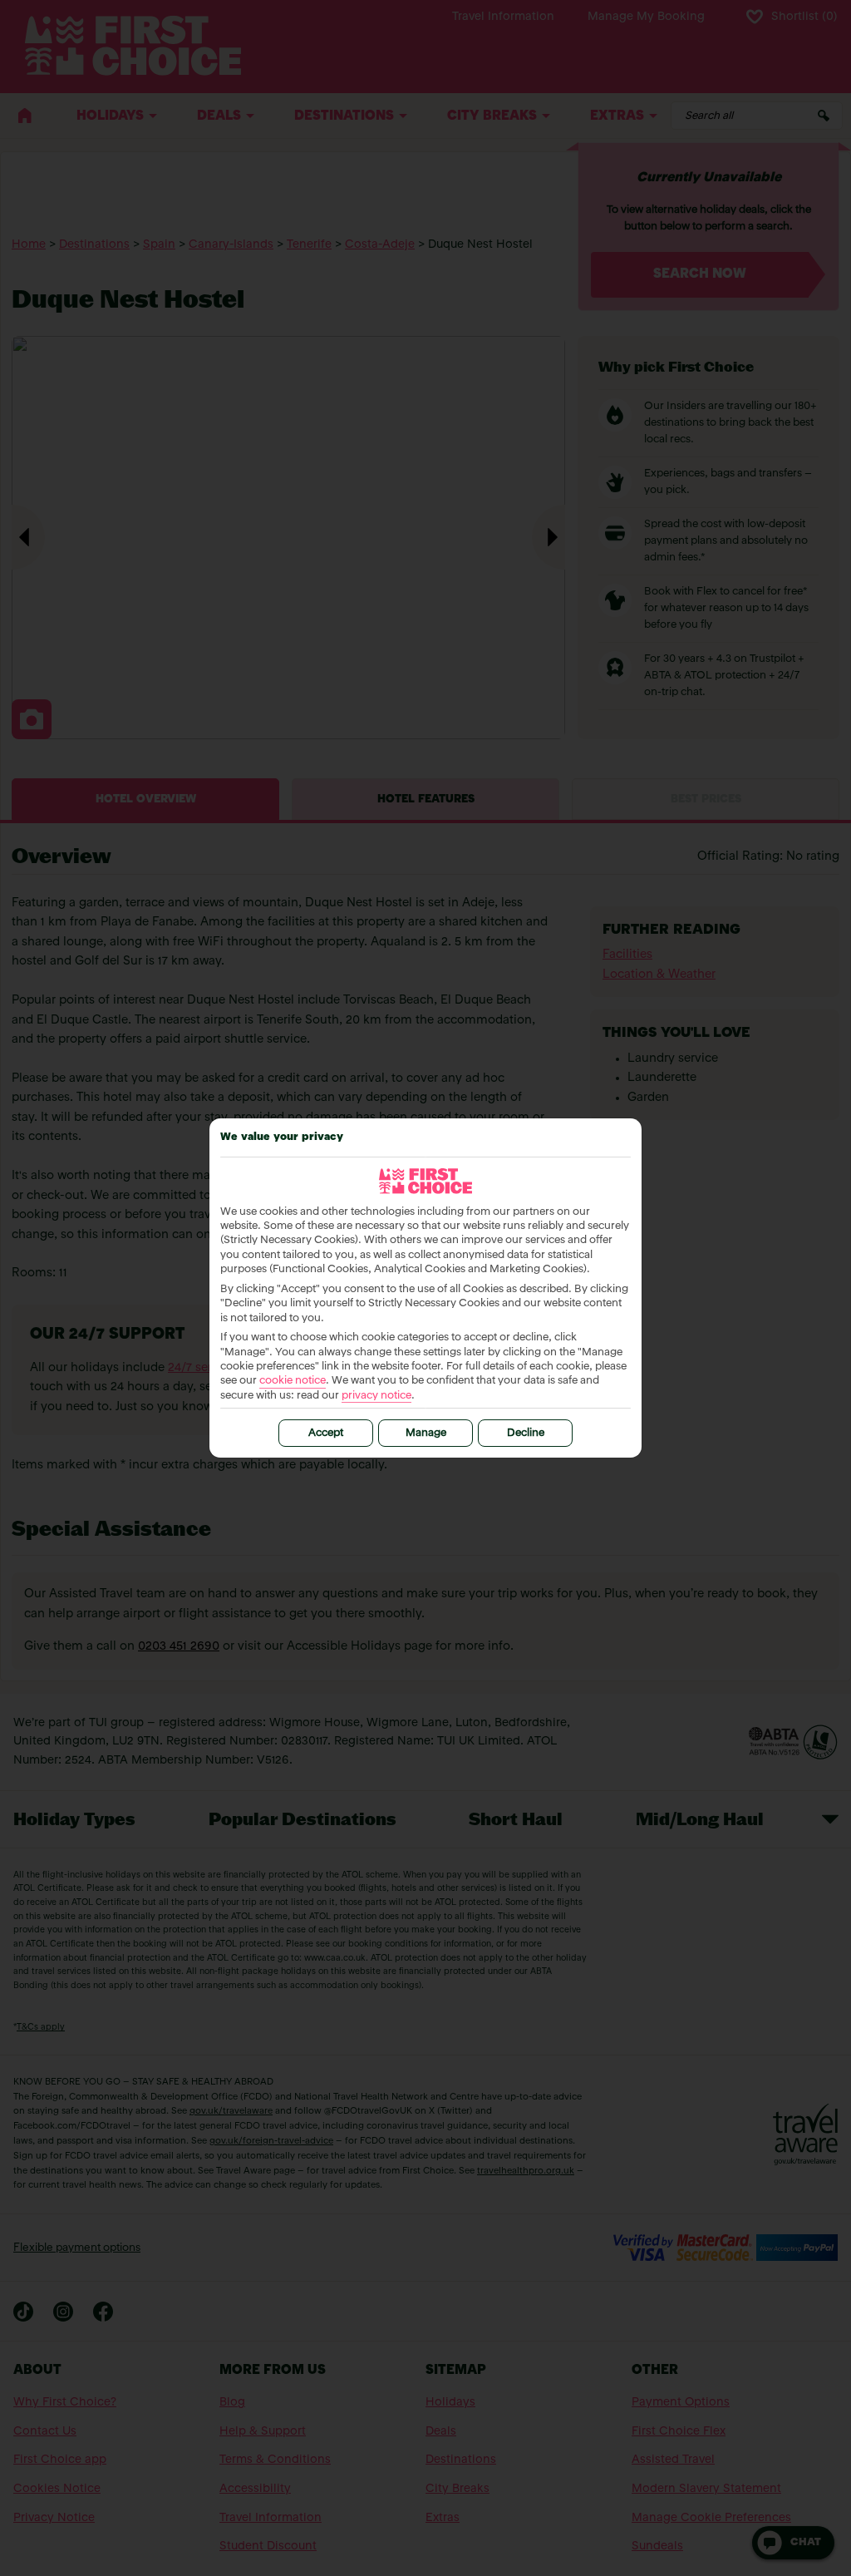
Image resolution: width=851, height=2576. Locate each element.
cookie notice (293, 1381)
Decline (526, 1433)
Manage (426, 1433)
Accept (326, 1433)
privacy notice (376, 1396)
